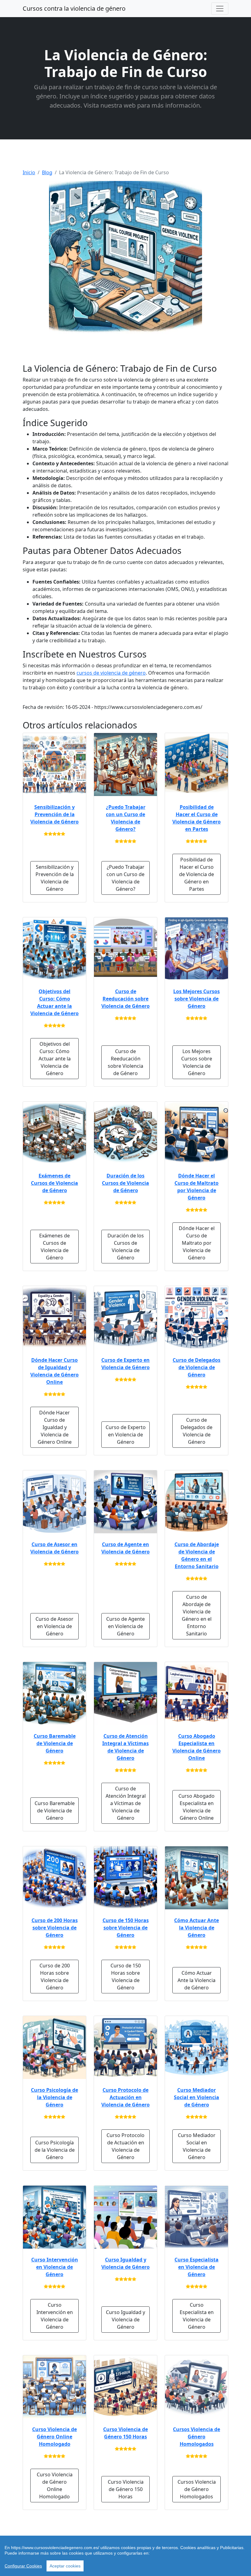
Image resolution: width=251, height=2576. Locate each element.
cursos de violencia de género (111, 673)
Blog (47, 172)
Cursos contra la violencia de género (74, 8)
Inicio (29, 172)
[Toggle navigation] (220, 9)
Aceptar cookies (65, 2566)
